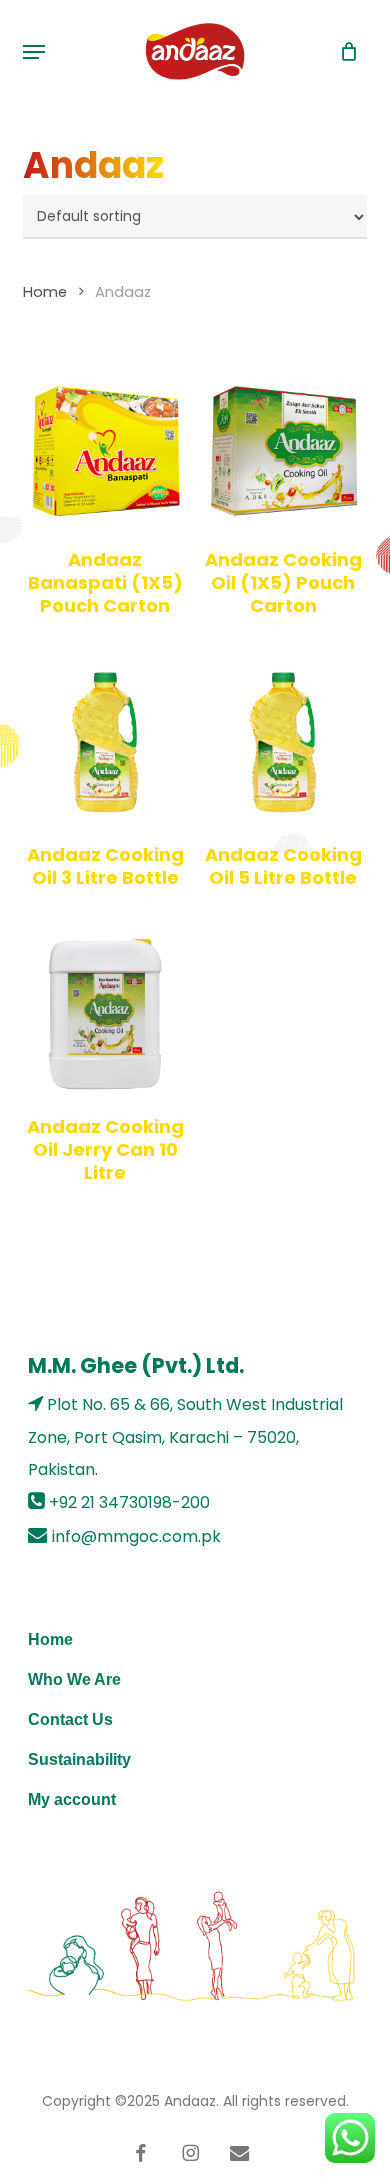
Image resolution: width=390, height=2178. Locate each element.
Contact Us (70, 1719)
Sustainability (79, 1759)
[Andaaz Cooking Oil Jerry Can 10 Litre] (105, 1014)
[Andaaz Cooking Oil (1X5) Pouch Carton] (283, 447)
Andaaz (190, 2101)
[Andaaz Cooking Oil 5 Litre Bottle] (283, 742)
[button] (34, 52)
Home (45, 292)
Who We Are (74, 1679)
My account (72, 1799)
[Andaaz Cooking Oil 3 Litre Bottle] (105, 742)
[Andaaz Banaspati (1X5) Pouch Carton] (105, 447)
